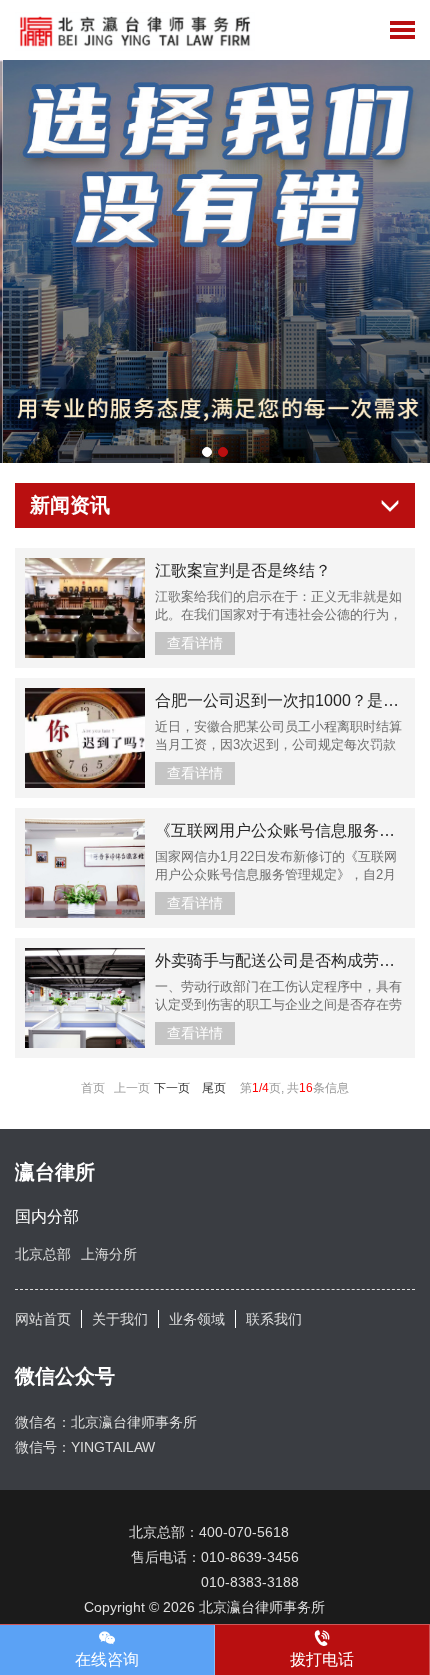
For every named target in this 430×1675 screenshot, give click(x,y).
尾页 (214, 1088)
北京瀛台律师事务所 (269, 1607)
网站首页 (43, 1319)
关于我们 (120, 1319)
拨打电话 (322, 1659)
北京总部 (43, 1254)
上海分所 (109, 1254)
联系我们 (274, 1319)
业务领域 (197, 1319)
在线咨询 (107, 1659)
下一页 (172, 1088)
